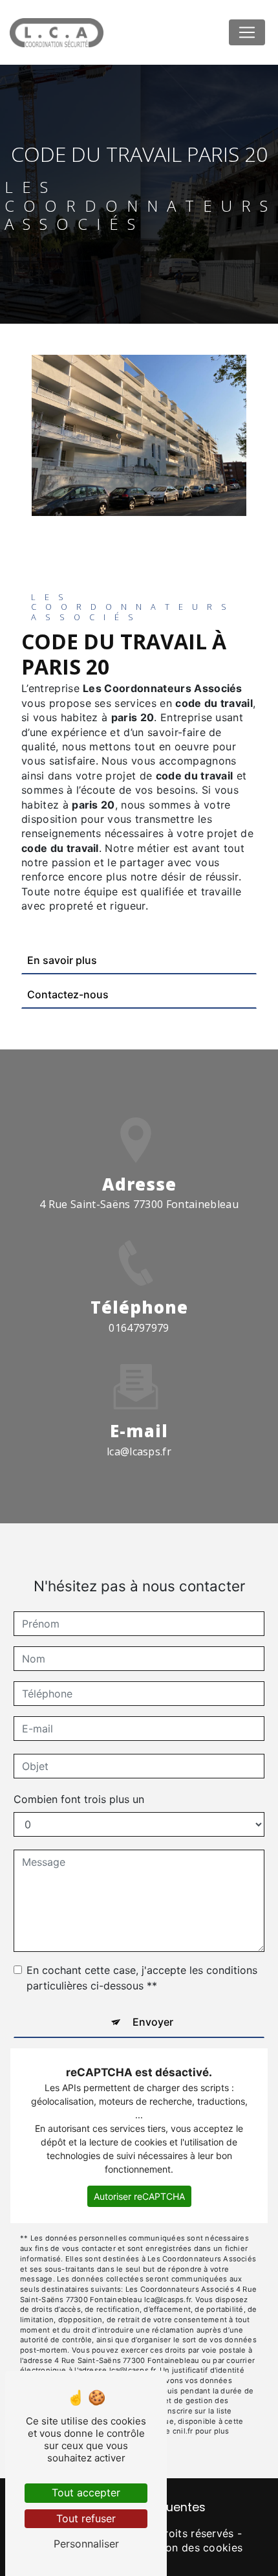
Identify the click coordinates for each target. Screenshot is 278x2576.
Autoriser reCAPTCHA (139, 2196)
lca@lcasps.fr (139, 1451)
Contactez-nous (68, 994)
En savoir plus (62, 960)
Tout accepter (86, 2492)
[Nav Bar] (247, 32)
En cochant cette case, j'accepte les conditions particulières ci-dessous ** (142, 1978)
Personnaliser (86, 2544)
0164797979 (139, 1328)
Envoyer (153, 2022)
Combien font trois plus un (79, 1799)
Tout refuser (86, 2518)
